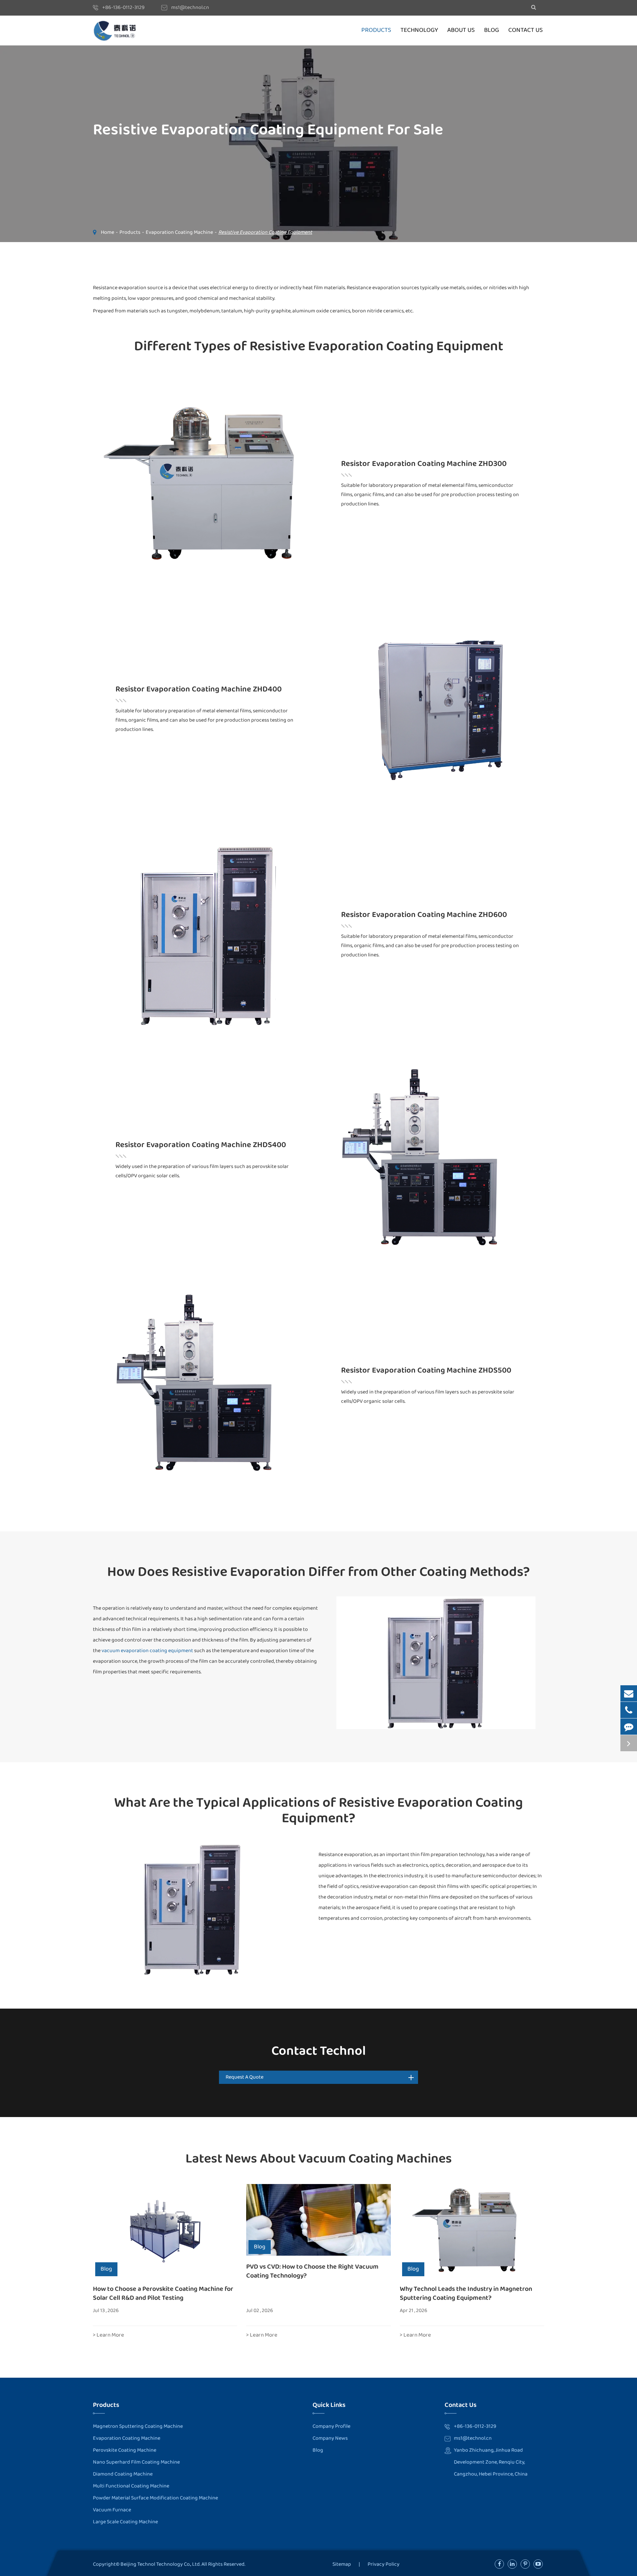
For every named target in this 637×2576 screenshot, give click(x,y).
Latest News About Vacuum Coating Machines (319, 2159)
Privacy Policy (384, 2564)
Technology (419, 30)
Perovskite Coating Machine (125, 2450)
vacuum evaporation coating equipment (147, 1651)
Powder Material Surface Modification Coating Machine (155, 2498)
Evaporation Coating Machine (179, 232)
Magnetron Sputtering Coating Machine (138, 2426)
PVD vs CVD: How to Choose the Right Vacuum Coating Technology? (312, 2271)
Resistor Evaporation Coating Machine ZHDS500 (426, 1371)
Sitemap (342, 2564)
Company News (330, 2438)
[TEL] (629, 1710)
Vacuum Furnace (112, 2510)
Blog (492, 30)
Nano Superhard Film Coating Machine (136, 2462)
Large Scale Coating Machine (125, 2522)
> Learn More (108, 2335)
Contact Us (526, 30)
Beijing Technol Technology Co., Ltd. (161, 2564)
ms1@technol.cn (190, 7)
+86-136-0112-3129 (123, 7)
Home (107, 232)
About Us (461, 30)
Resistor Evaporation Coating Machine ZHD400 (199, 689)
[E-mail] (629, 1693)
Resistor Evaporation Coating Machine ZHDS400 (201, 1145)
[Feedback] (629, 1727)
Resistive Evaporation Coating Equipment (265, 232)
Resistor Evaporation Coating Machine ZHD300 (424, 464)
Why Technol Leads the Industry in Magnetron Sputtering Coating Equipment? (466, 2293)
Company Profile (331, 2426)
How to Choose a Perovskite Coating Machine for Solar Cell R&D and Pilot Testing (163, 2293)
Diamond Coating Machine (123, 2474)
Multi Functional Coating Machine (131, 2486)
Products (376, 30)
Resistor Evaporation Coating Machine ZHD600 (424, 915)
